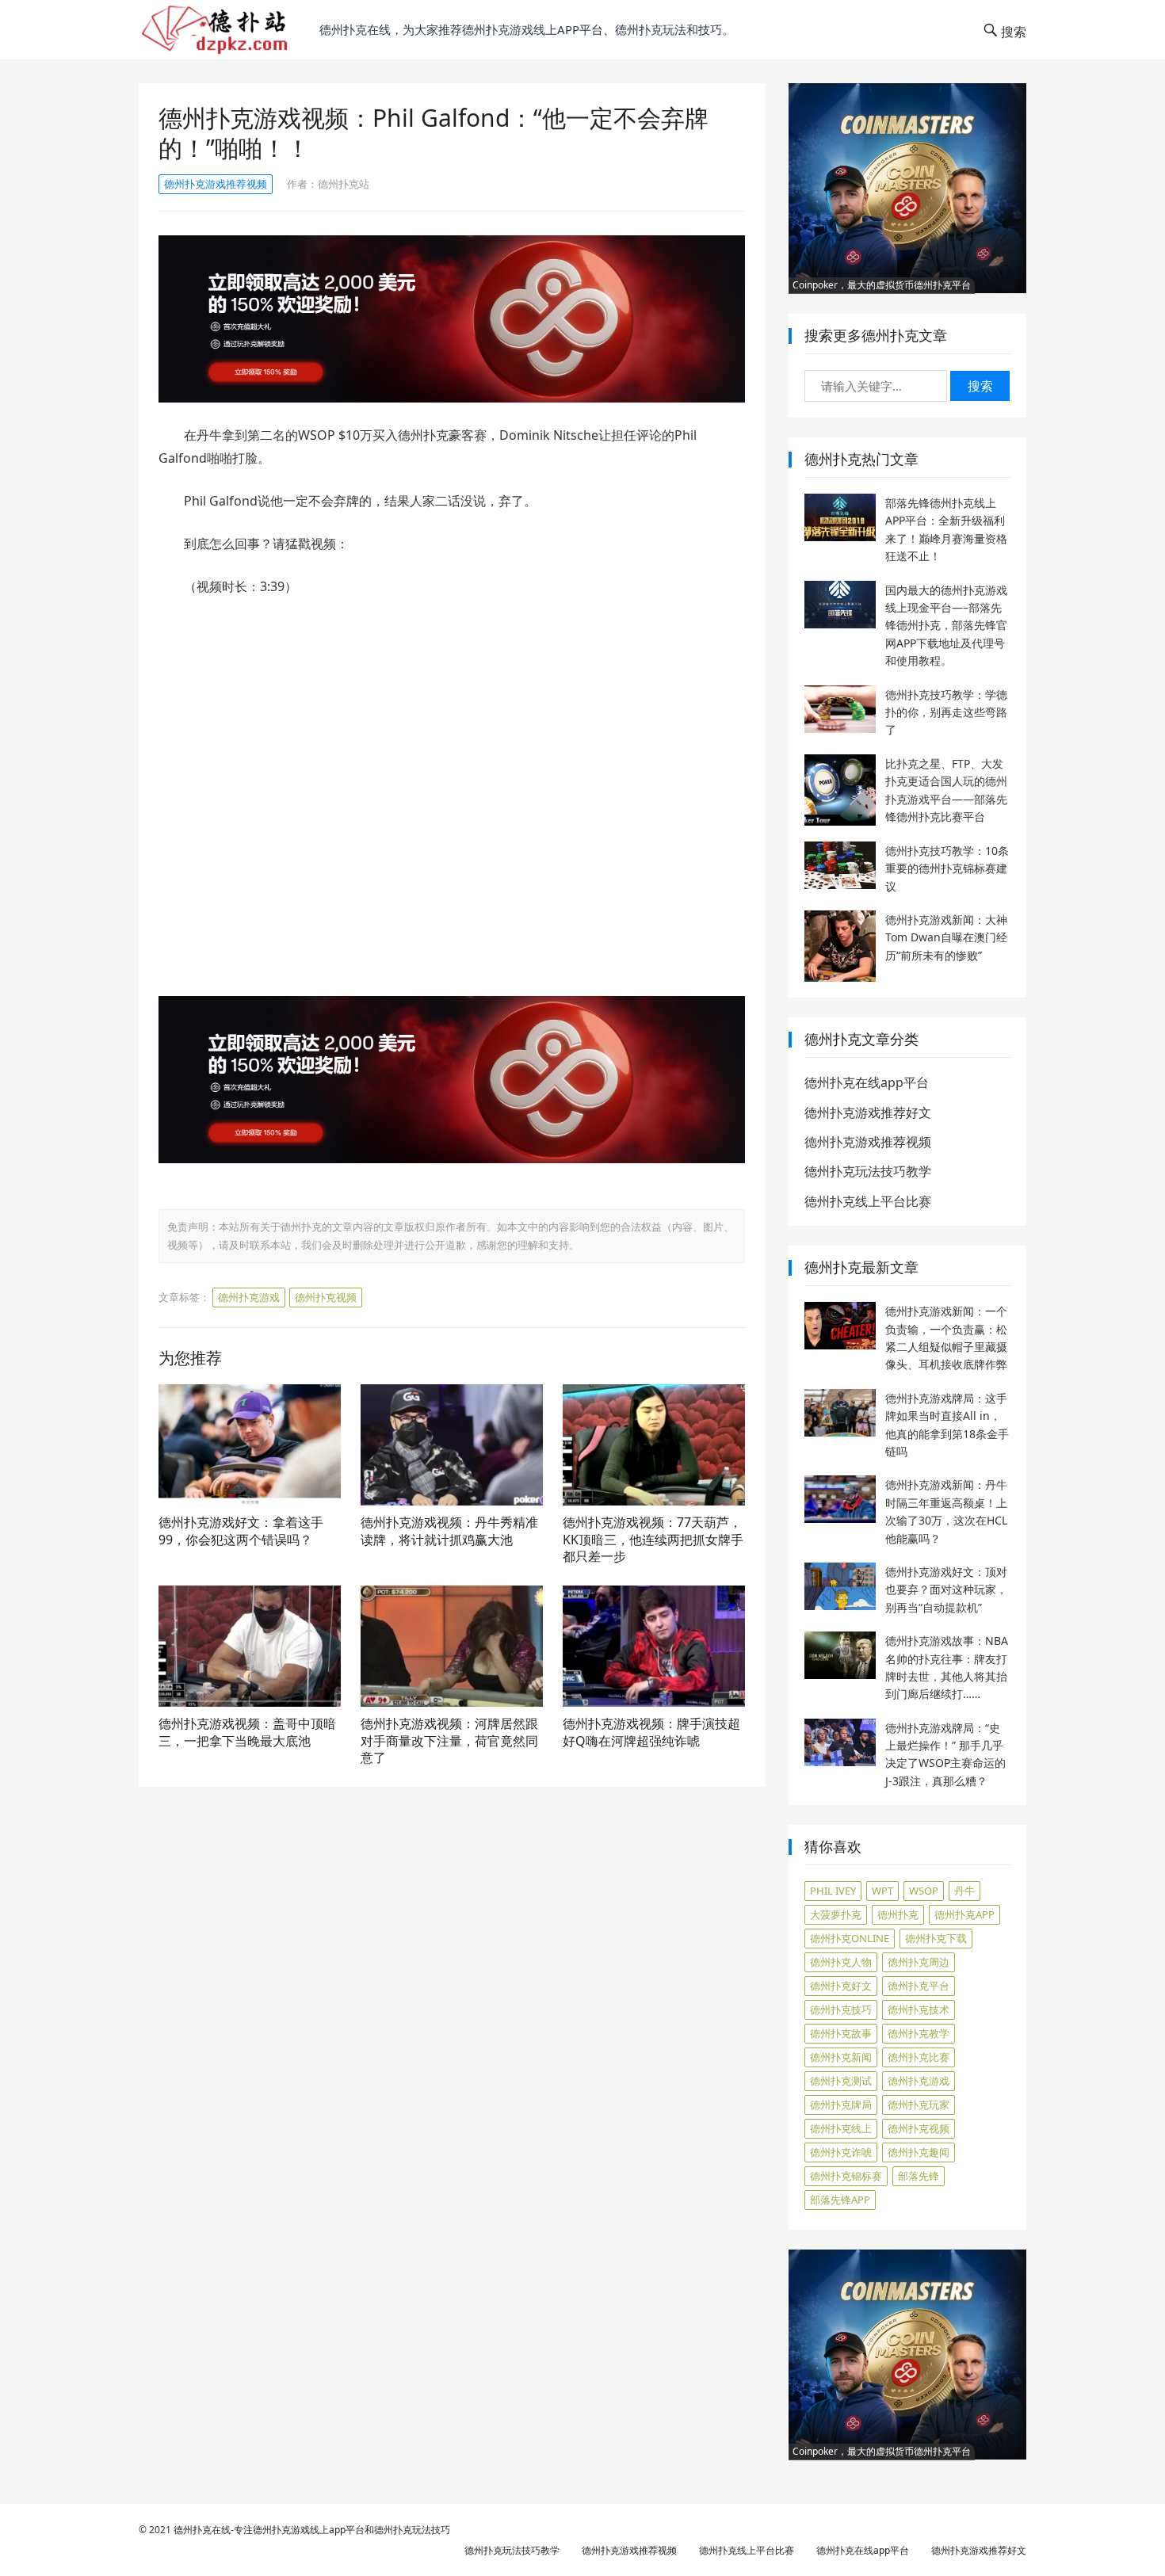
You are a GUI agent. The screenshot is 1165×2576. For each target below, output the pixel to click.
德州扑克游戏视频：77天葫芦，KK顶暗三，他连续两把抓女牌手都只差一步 (653, 1539)
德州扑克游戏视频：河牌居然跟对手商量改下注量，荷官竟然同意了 (449, 1740)
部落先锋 (919, 2176)
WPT (882, 1891)
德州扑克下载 (936, 1938)
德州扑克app (964, 1914)
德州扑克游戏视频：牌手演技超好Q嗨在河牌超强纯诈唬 (651, 1732)
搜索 (980, 386)
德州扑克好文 (841, 1986)
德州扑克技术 (919, 2009)
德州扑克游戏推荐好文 (868, 1112)
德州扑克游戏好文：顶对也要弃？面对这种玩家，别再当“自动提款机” (946, 1589)
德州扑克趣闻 (919, 2152)
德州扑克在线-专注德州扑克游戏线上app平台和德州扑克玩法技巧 (312, 2530)
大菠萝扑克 (836, 1914)
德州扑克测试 (841, 2081)
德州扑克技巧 (841, 2009)
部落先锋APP (840, 2200)
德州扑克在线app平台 (867, 1082)
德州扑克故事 (841, 2033)
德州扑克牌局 (841, 2105)
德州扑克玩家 (919, 2105)
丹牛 (964, 1891)
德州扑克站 (344, 184)
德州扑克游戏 (249, 1297)
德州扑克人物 (841, 1962)
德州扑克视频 (326, 1297)
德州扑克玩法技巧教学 (868, 1171)
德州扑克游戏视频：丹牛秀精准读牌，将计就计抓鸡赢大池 (449, 1531)
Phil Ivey (833, 1891)
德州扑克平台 (919, 1986)
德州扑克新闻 (841, 2057)
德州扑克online (850, 1938)
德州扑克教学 (919, 2033)
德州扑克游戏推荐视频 (216, 184)
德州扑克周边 (919, 1962)
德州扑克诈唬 (841, 2152)
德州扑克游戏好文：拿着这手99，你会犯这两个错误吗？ (241, 1531)
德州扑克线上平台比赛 (868, 1201)
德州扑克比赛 (919, 2057)
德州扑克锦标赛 (846, 2176)
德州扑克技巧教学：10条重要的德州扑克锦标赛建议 (947, 868)
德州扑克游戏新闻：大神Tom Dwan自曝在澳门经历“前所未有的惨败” (946, 937)
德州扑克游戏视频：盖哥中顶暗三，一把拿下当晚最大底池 (247, 1732)
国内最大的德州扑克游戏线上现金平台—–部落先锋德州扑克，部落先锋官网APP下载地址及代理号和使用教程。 (946, 626)
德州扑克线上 (841, 2128)
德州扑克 (898, 1914)
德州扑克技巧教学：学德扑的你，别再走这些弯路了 (946, 712)
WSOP (924, 1891)
